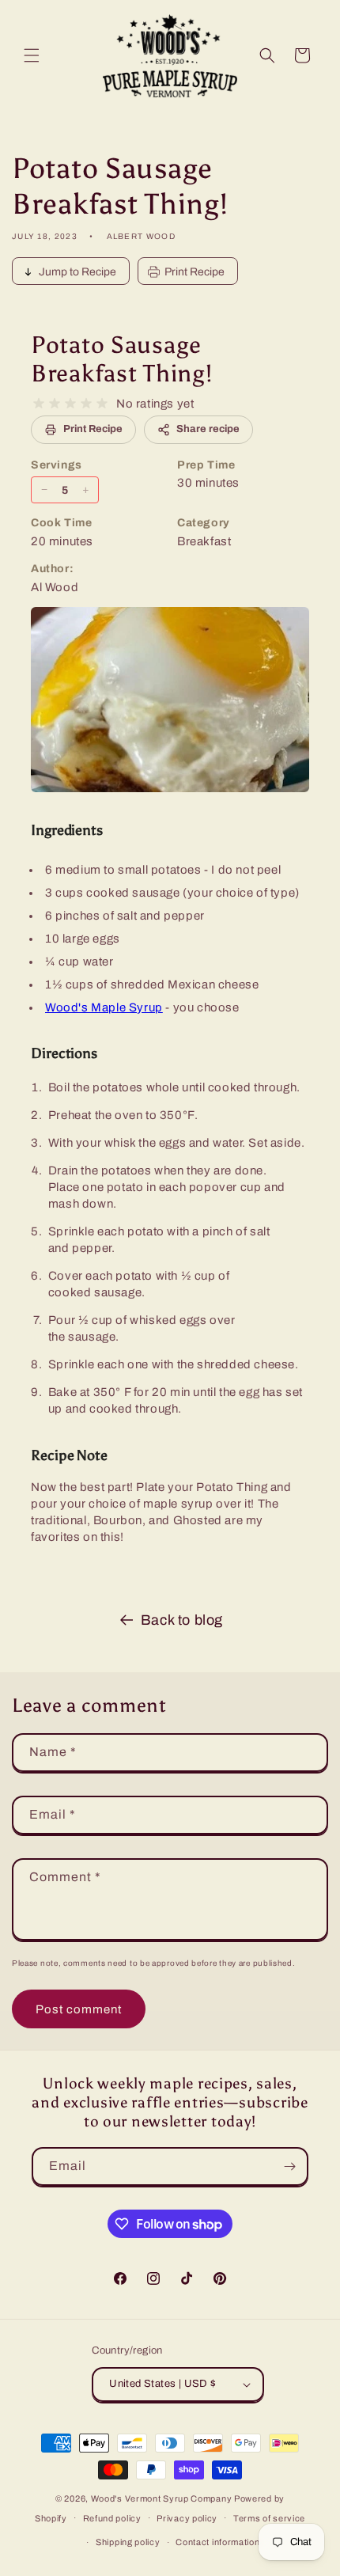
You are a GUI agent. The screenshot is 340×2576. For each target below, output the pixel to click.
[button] (32, 55)
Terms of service (269, 2518)
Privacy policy (187, 2518)
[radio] (39, 404)
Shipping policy (128, 2542)
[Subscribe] (289, 2166)
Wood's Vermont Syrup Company (162, 2498)
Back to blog (182, 1620)
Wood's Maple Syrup (104, 1007)
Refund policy (112, 2518)
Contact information (217, 2542)
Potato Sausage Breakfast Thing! (122, 359)
